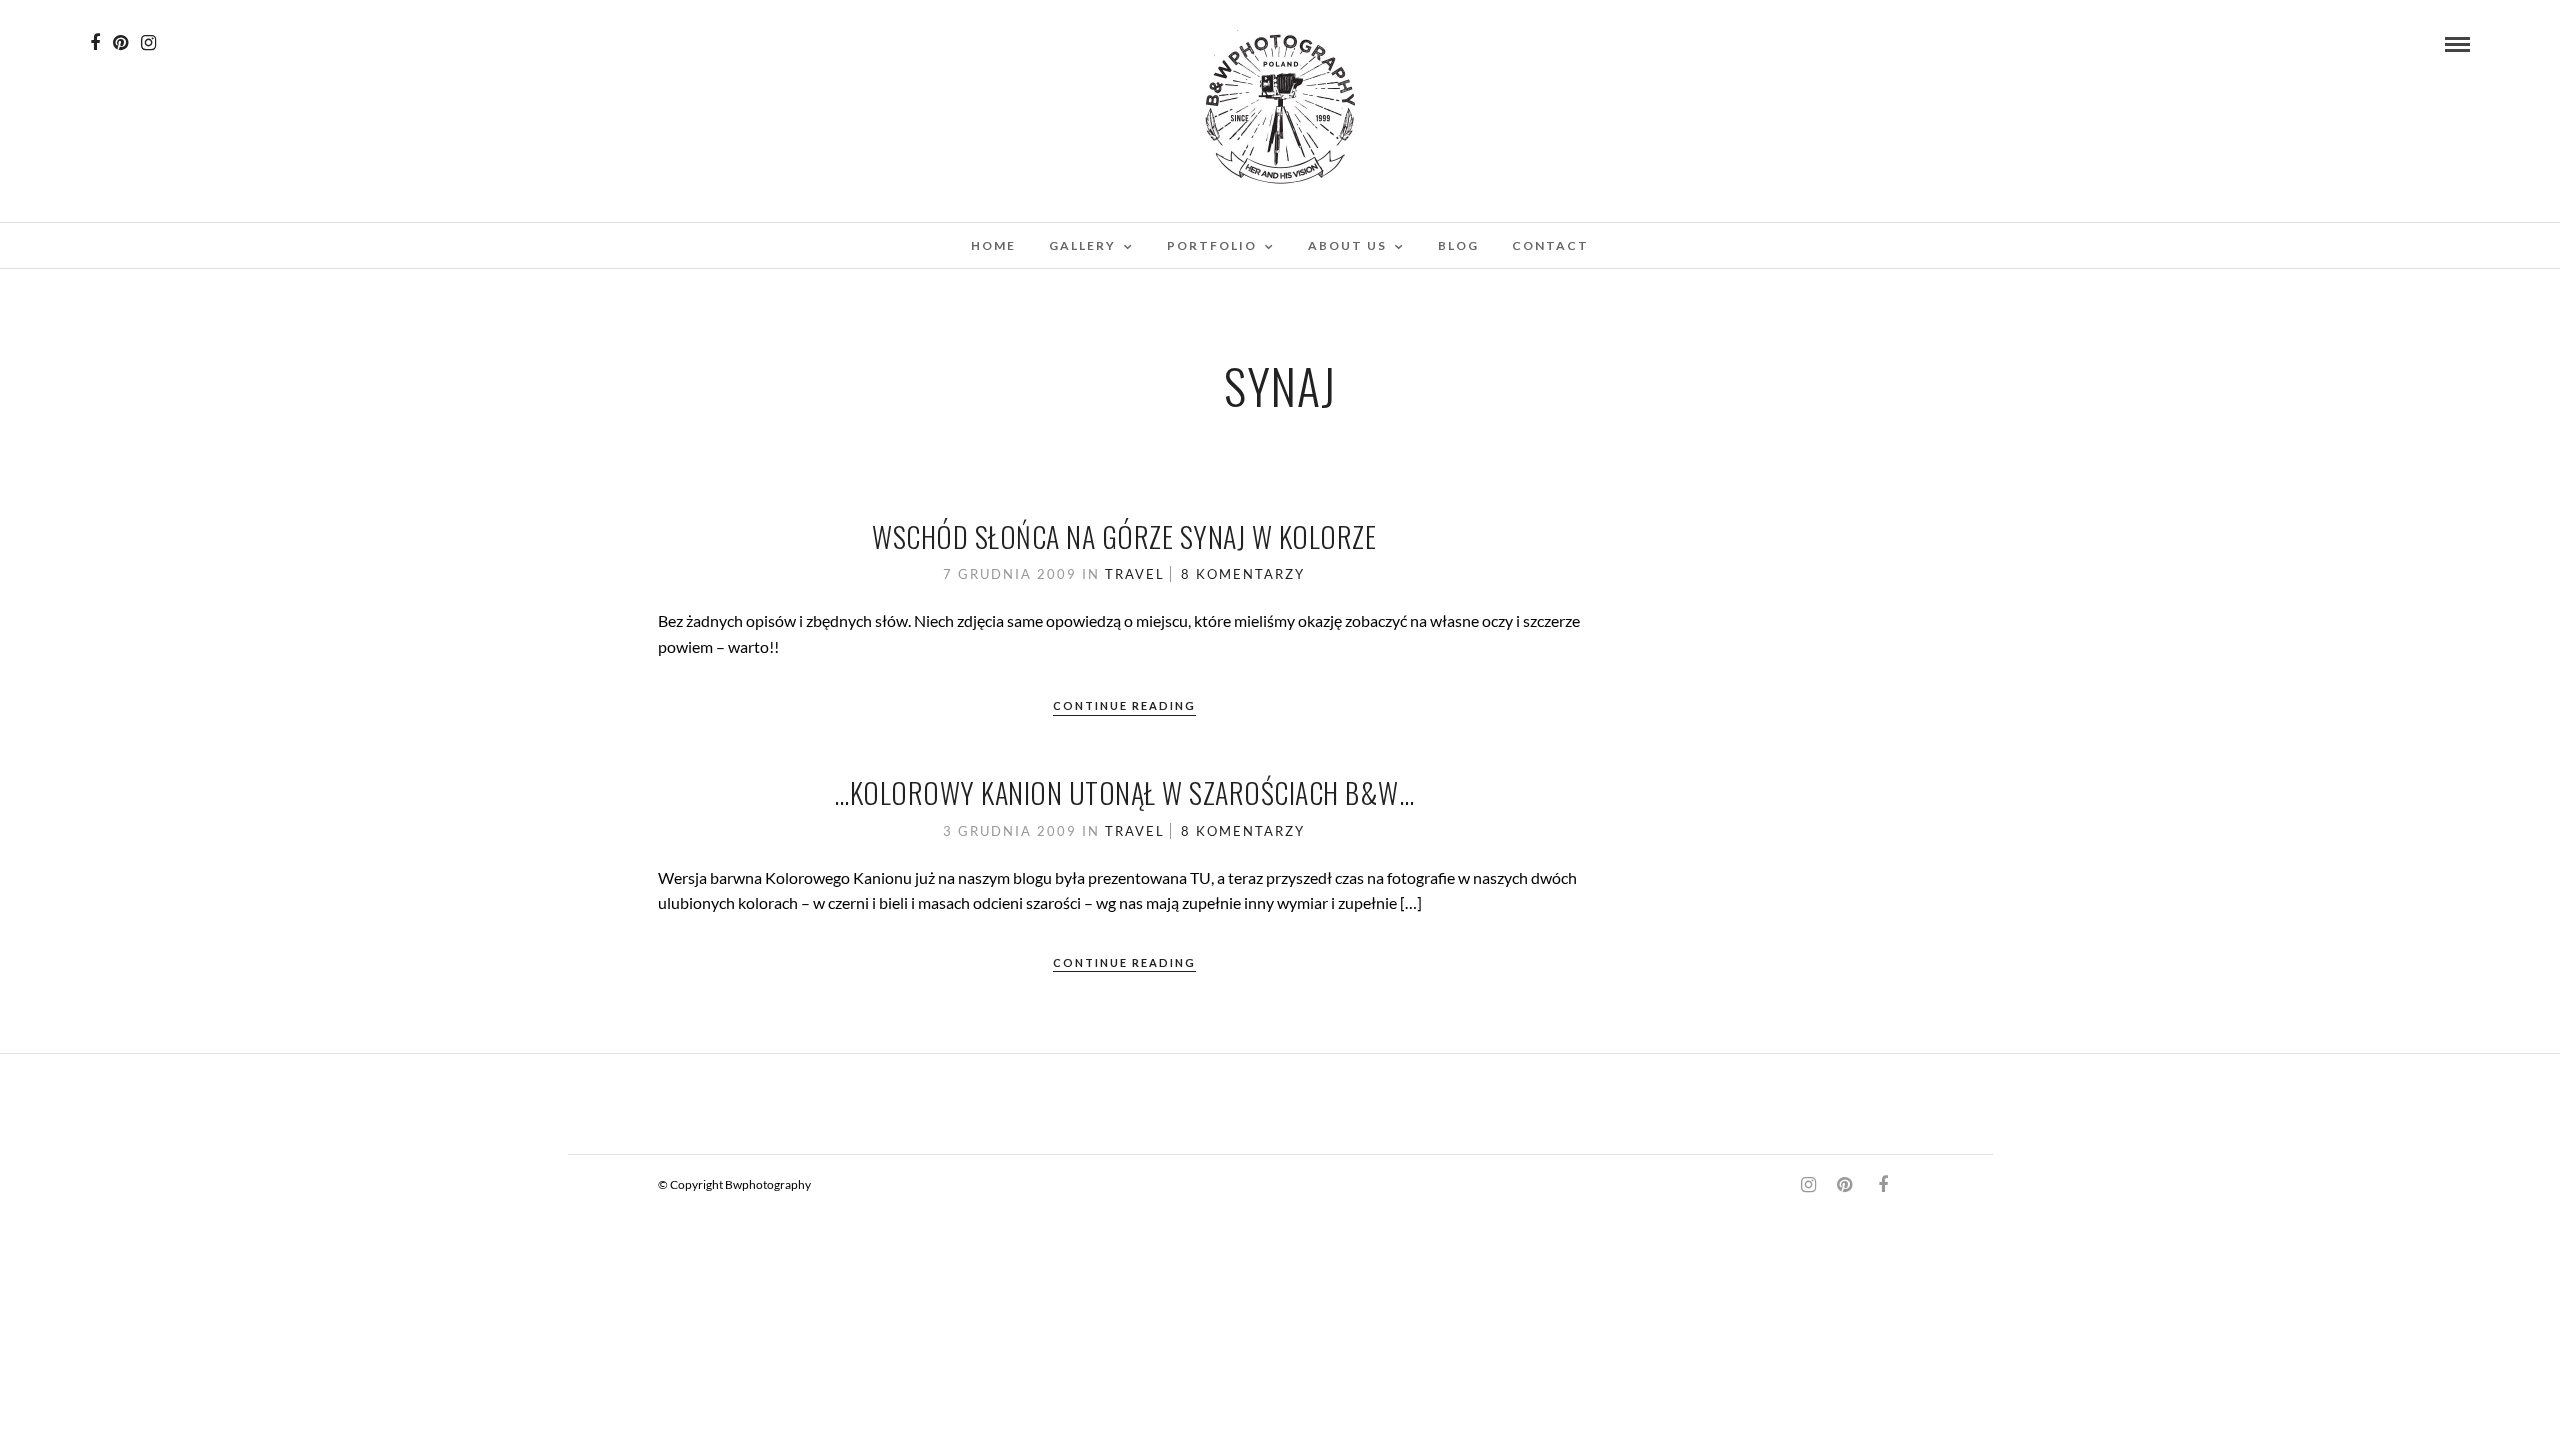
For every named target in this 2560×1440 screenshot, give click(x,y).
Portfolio (1212, 245)
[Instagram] (148, 43)
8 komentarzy (1243, 574)
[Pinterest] (120, 43)
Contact (1550, 245)
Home (993, 245)
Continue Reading (1124, 705)
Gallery (1082, 245)
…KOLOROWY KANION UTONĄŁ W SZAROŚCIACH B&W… (1124, 792)
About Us (1347, 245)
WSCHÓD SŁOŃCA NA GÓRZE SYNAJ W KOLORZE (1124, 536)
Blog (1458, 245)
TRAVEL (1135, 574)
